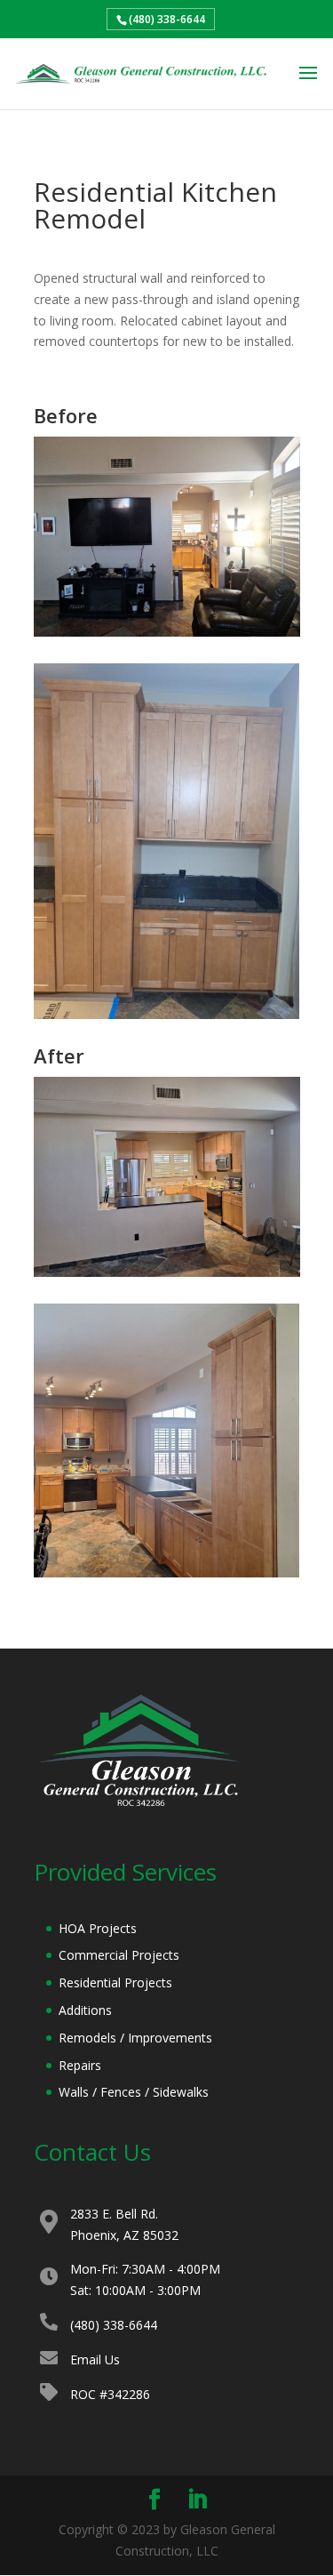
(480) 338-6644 (167, 19)
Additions (85, 2010)
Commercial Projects (119, 1955)
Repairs (80, 2065)
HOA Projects (98, 1928)
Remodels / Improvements (135, 2038)
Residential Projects (115, 1982)
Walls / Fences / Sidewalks (134, 2092)
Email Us (95, 2359)
